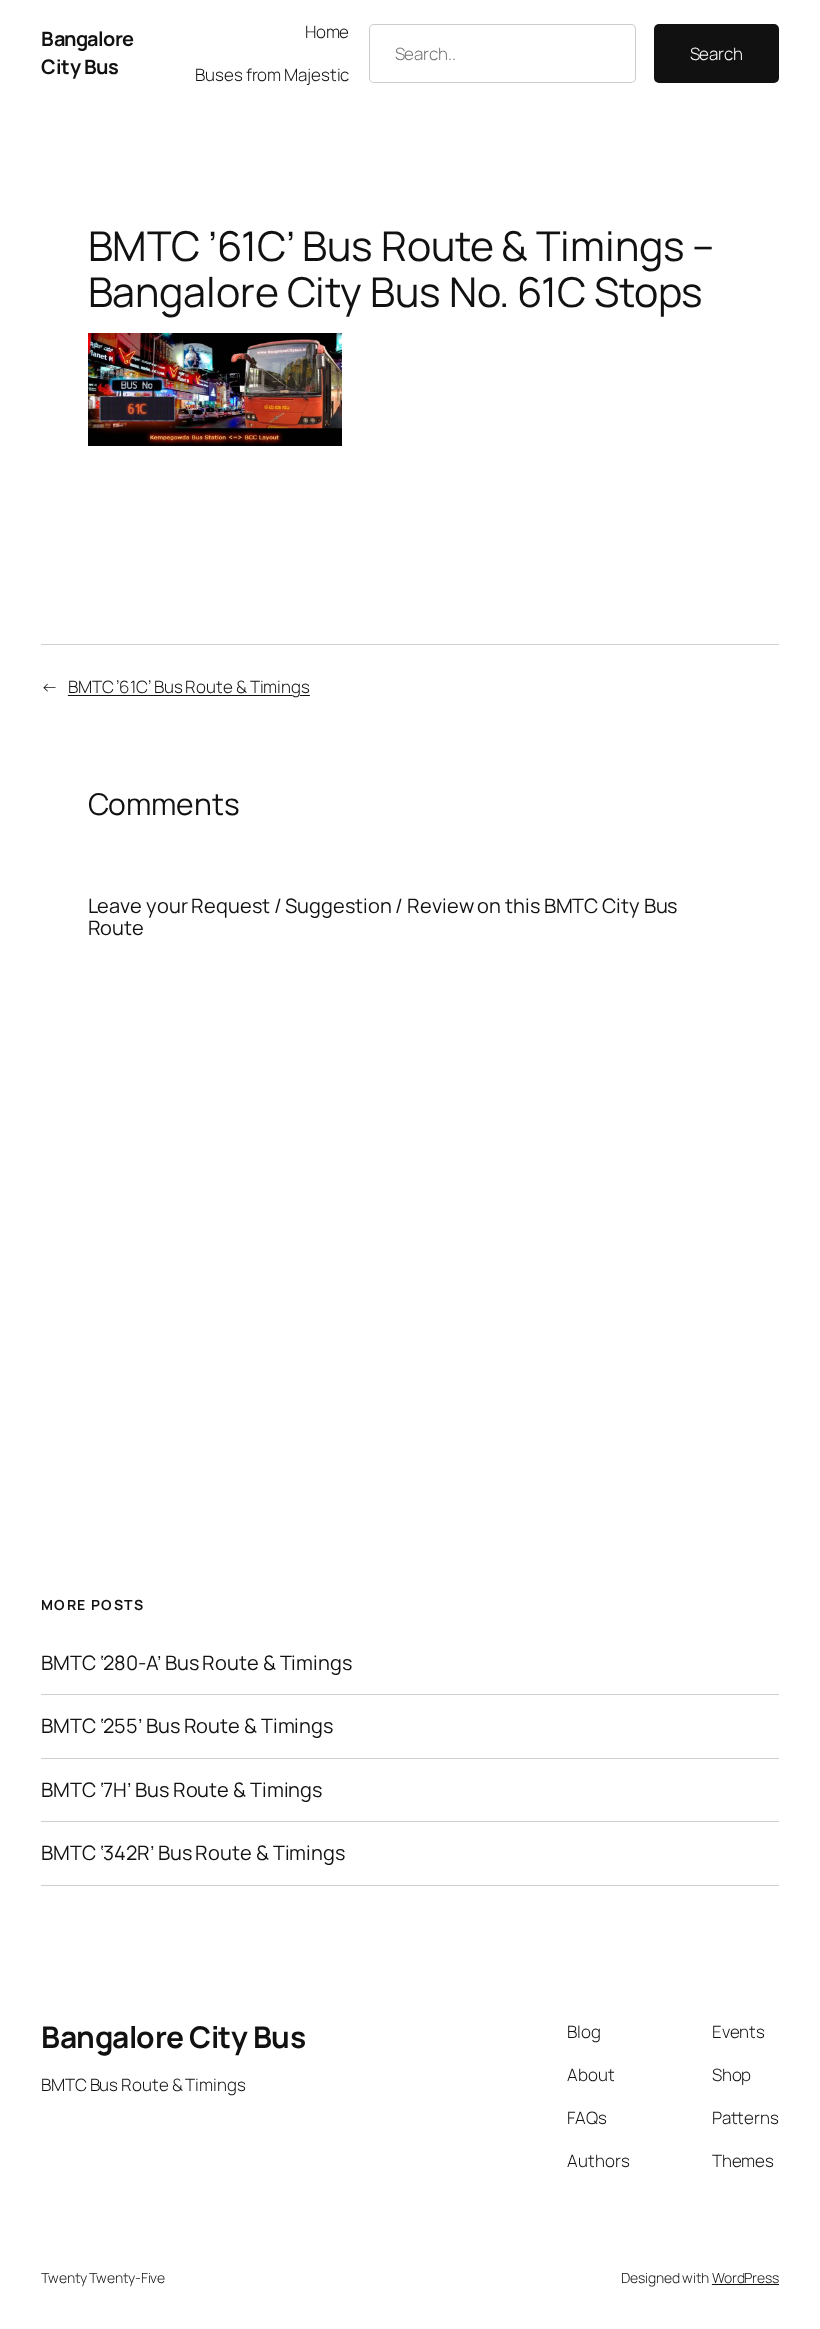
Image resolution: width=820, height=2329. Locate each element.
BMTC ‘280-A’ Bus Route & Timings (196, 1663)
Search (716, 53)
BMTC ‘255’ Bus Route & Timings (187, 1726)
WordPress (745, 2277)
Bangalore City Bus (87, 52)
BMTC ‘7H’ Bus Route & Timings (181, 1790)
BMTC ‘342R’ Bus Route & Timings (193, 1853)
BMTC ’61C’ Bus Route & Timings (189, 686)
